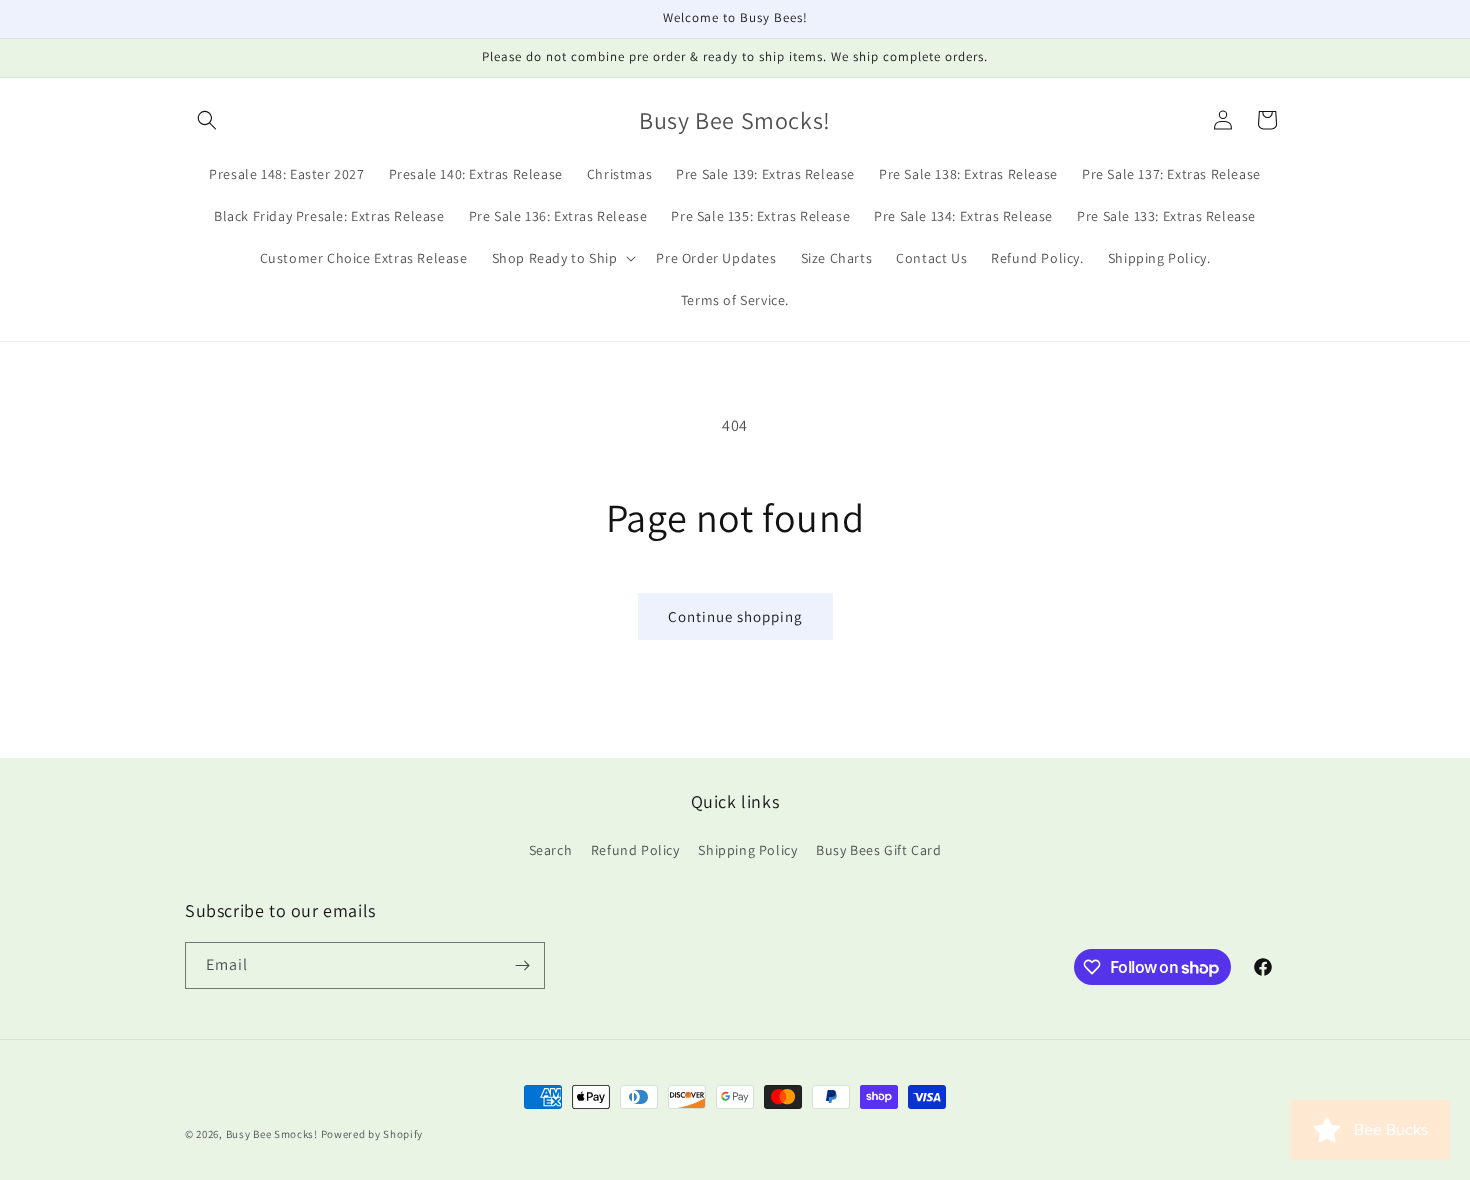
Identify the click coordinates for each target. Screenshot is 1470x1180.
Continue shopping (735, 616)
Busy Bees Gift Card (878, 850)
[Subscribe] (522, 965)
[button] (207, 120)
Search (551, 850)
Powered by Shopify (372, 1134)
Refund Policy (635, 850)
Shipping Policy (747, 850)
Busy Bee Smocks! (273, 1134)
